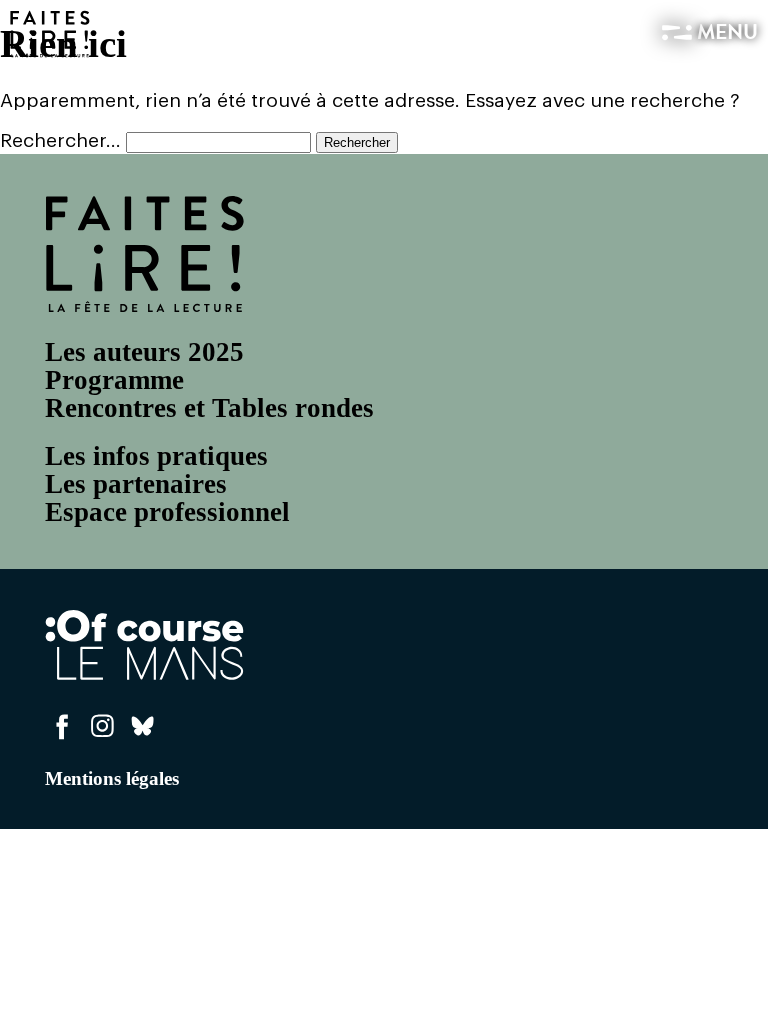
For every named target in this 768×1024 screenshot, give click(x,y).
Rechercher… (60, 141)
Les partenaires (136, 484)
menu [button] (725, 34)
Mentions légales (112, 778)
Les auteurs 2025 (144, 352)
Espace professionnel (167, 512)
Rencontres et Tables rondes (209, 408)
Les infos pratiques (156, 456)
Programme (114, 380)
